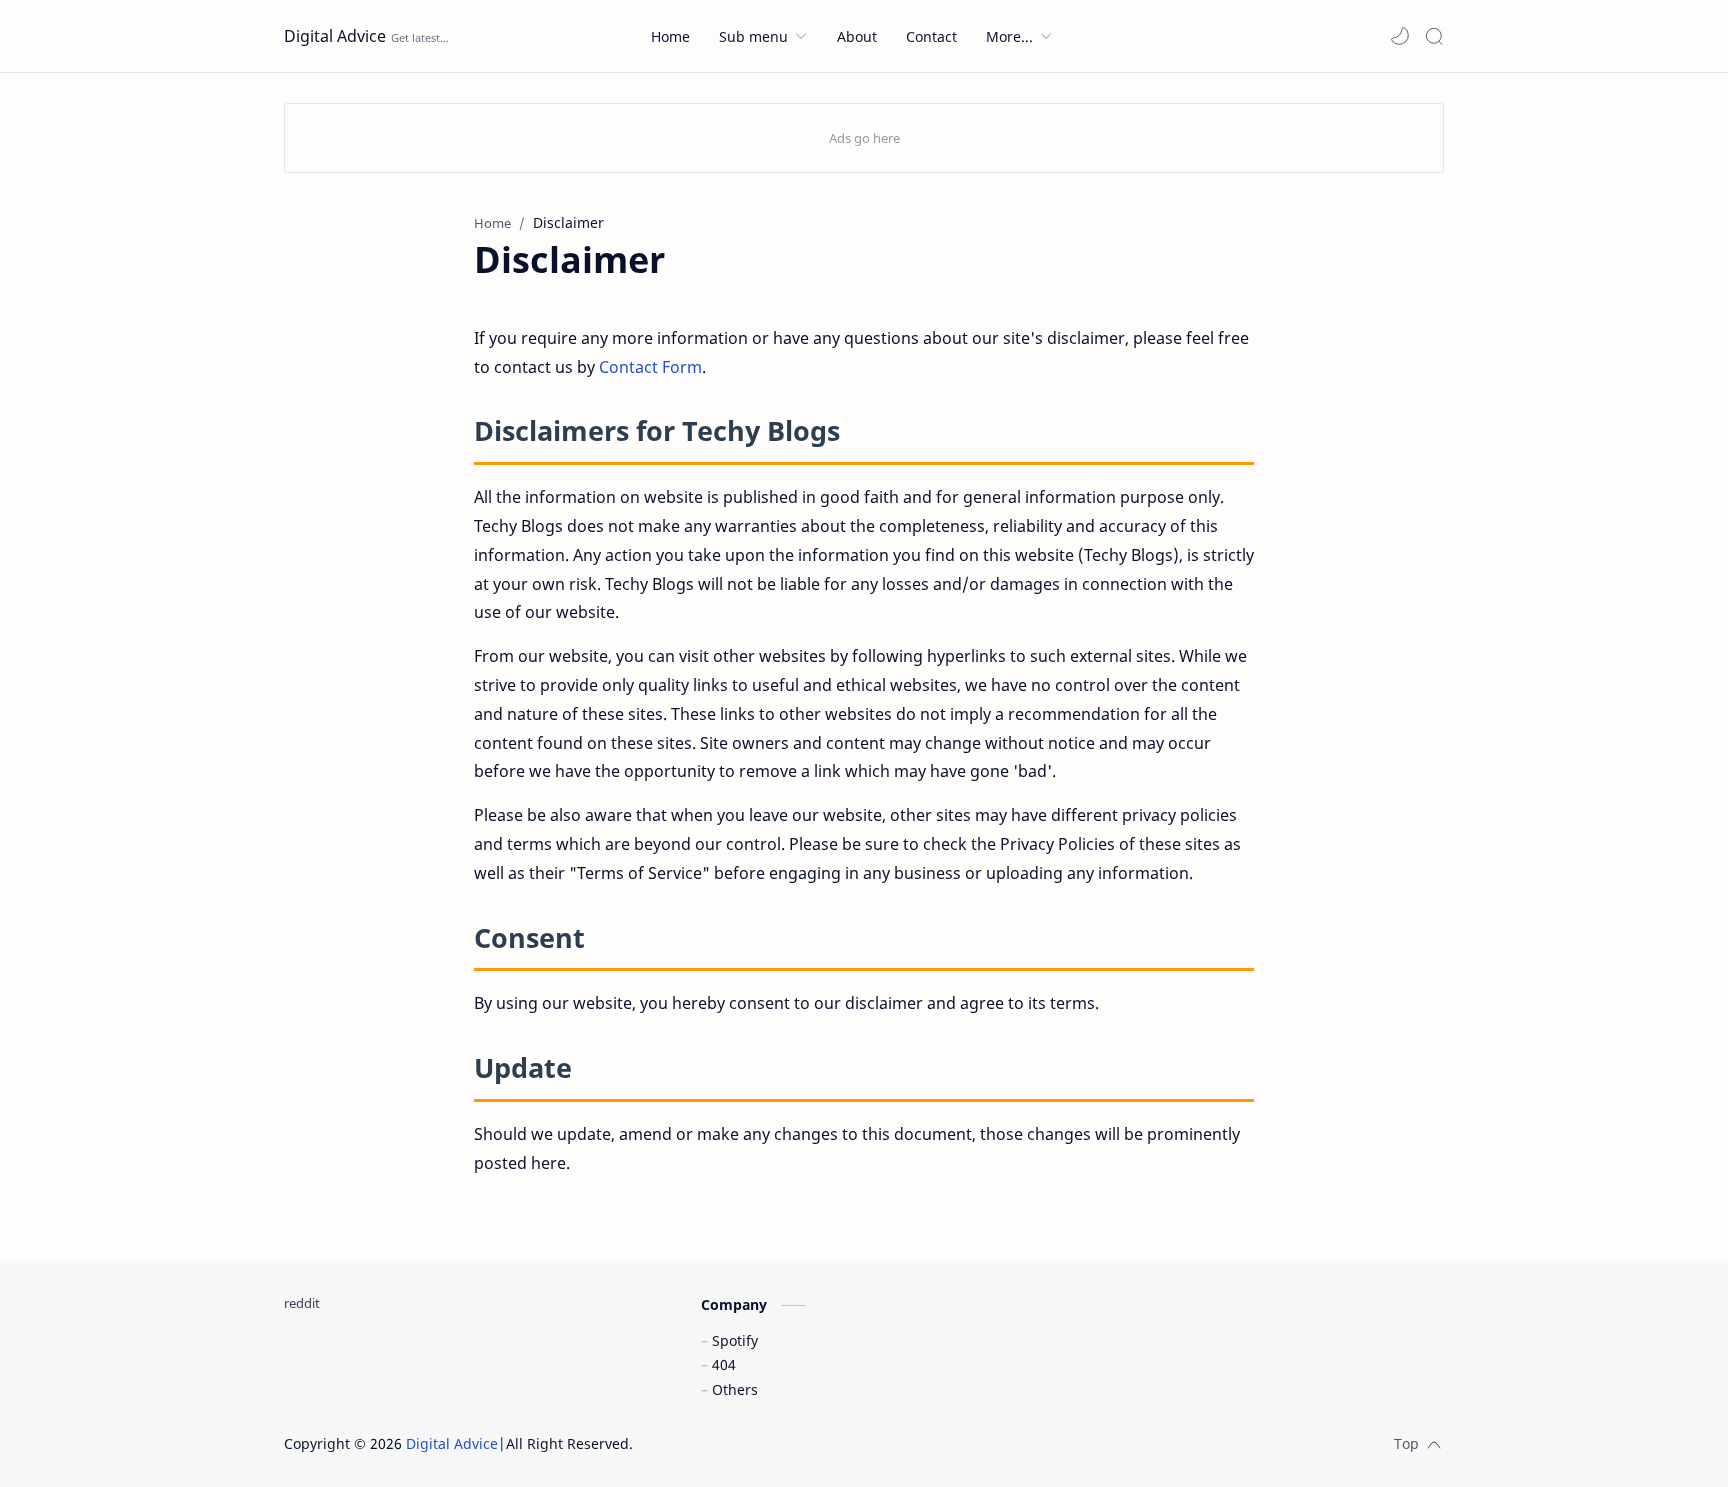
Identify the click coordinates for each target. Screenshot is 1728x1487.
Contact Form (650, 367)
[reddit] (302, 1303)
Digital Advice (335, 36)
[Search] (1434, 36)
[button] (1400, 36)
